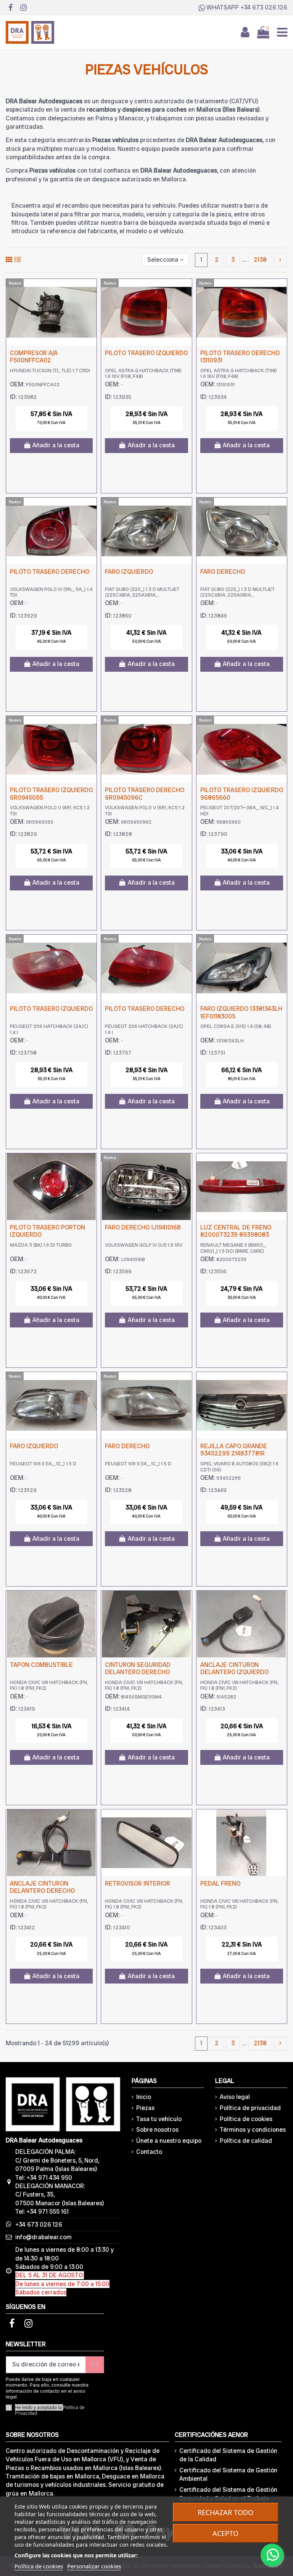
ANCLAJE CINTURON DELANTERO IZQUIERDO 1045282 (234, 1672)
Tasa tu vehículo (159, 2119)
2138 (260, 260)
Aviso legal (235, 2097)
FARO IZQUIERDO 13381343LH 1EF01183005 (241, 1012)
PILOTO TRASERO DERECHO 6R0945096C (145, 794)
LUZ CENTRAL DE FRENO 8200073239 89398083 (236, 1231)
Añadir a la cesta (56, 445)
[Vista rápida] (90, 305)
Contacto (149, 2152)
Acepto (225, 2533)
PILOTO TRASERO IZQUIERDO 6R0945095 (51, 794)
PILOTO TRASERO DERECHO (50, 572)
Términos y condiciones (253, 2130)
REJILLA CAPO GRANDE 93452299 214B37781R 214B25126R (234, 1453)
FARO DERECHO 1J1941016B (143, 1227)
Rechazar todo (225, 2512)
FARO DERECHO (223, 572)
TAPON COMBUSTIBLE (41, 1665)
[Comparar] (90, 291)
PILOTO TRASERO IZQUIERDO (146, 353)
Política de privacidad (250, 2108)
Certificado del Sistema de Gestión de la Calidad (228, 2455)
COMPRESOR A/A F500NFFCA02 (34, 357)
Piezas (145, 2108)
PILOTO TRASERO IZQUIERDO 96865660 (242, 794)
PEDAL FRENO (220, 1884)
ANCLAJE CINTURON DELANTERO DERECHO (42, 1887)
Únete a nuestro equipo (169, 2141)
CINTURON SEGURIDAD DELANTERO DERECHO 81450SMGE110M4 (138, 1672)
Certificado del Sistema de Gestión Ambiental (228, 2474)
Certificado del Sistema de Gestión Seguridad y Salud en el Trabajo (228, 2494)
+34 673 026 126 (264, 7)
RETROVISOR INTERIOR (138, 1884)
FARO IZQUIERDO (129, 572)
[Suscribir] (95, 2365)
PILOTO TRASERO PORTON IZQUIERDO (47, 1231)
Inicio (144, 2097)
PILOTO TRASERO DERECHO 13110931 (240, 357)
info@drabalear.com (43, 2237)
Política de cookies (246, 2119)
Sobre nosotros (157, 2130)
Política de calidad (246, 2141)
